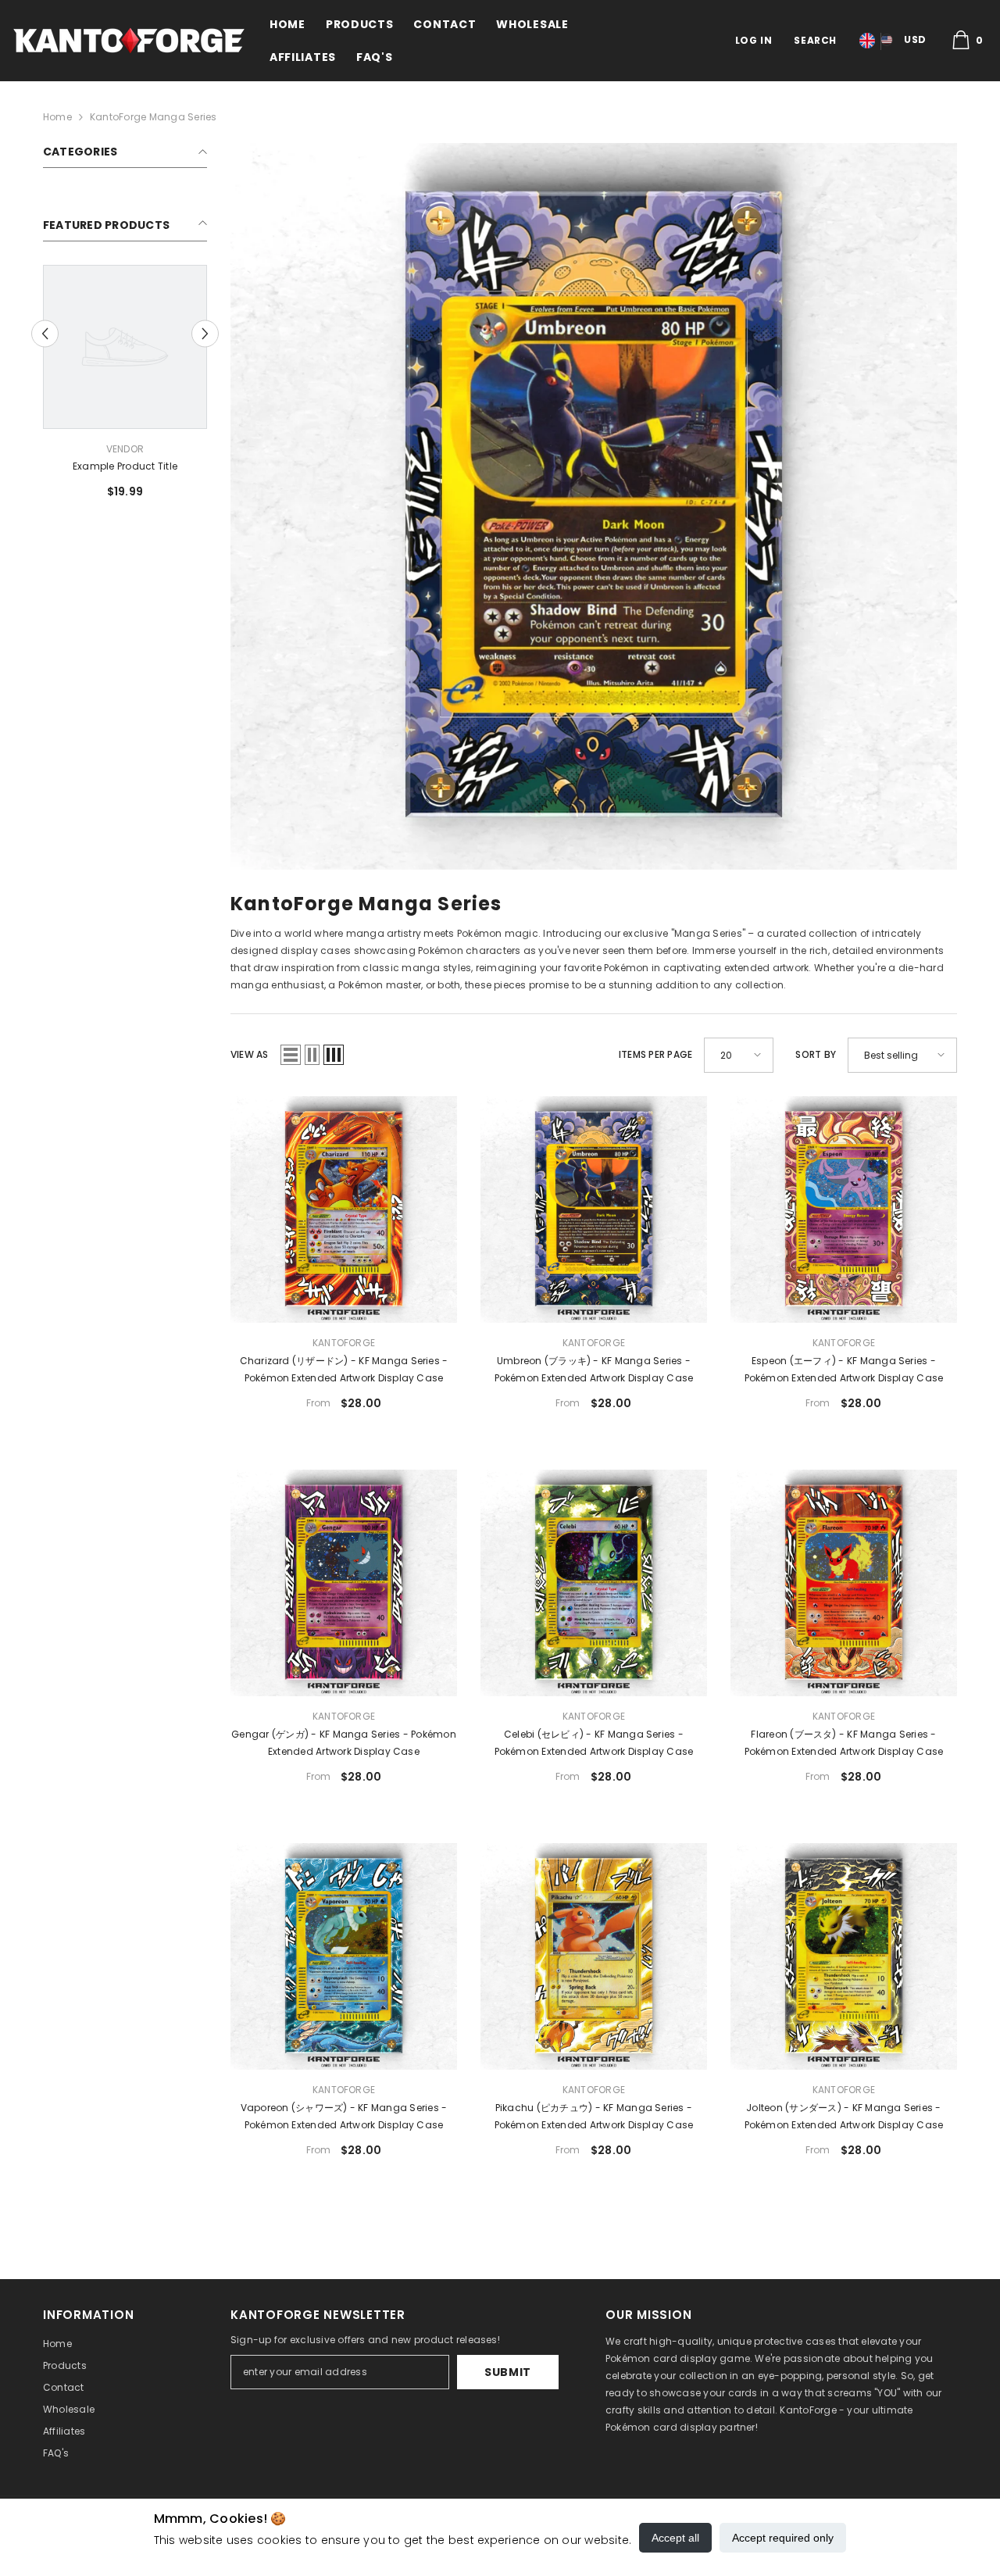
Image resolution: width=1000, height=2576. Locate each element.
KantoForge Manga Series (154, 117)
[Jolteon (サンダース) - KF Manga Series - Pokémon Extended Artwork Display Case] (844, 1956)
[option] (125, 388)
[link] (594, 506)
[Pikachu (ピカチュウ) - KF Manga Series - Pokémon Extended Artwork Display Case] (594, 1956)
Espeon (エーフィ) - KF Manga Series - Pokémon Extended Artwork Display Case (844, 1369)
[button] (205, 333)
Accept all (675, 2538)
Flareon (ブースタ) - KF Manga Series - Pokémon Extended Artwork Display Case (844, 1743)
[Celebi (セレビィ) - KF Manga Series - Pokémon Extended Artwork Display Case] (594, 1583)
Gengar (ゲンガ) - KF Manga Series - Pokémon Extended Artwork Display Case (344, 1743)
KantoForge (344, 1343)
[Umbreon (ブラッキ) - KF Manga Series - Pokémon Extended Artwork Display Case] (594, 1209)
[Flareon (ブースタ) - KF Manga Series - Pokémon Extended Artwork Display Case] (844, 1583)
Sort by (816, 1054)
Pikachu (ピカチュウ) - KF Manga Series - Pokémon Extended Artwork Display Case (594, 2116)
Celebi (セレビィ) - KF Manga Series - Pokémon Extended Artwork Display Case (594, 1743)
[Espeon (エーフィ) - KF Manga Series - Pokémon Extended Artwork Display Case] (844, 1209)
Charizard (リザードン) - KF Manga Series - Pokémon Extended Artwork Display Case (344, 1369)
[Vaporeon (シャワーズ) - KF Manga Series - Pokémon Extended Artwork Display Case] (344, 1956)
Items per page (655, 1054)
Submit (508, 2372)
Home (57, 117)
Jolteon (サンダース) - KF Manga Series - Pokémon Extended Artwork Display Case (844, 2116)
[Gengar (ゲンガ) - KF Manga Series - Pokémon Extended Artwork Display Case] (344, 1583)
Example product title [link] (125, 466)
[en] (867, 41)
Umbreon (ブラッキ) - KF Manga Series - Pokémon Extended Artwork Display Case (594, 1369)
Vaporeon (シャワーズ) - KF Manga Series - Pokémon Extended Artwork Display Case (344, 2116)
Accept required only (783, 2538)
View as (250, 1054)
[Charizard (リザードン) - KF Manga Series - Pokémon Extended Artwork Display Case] (344, 1209)
